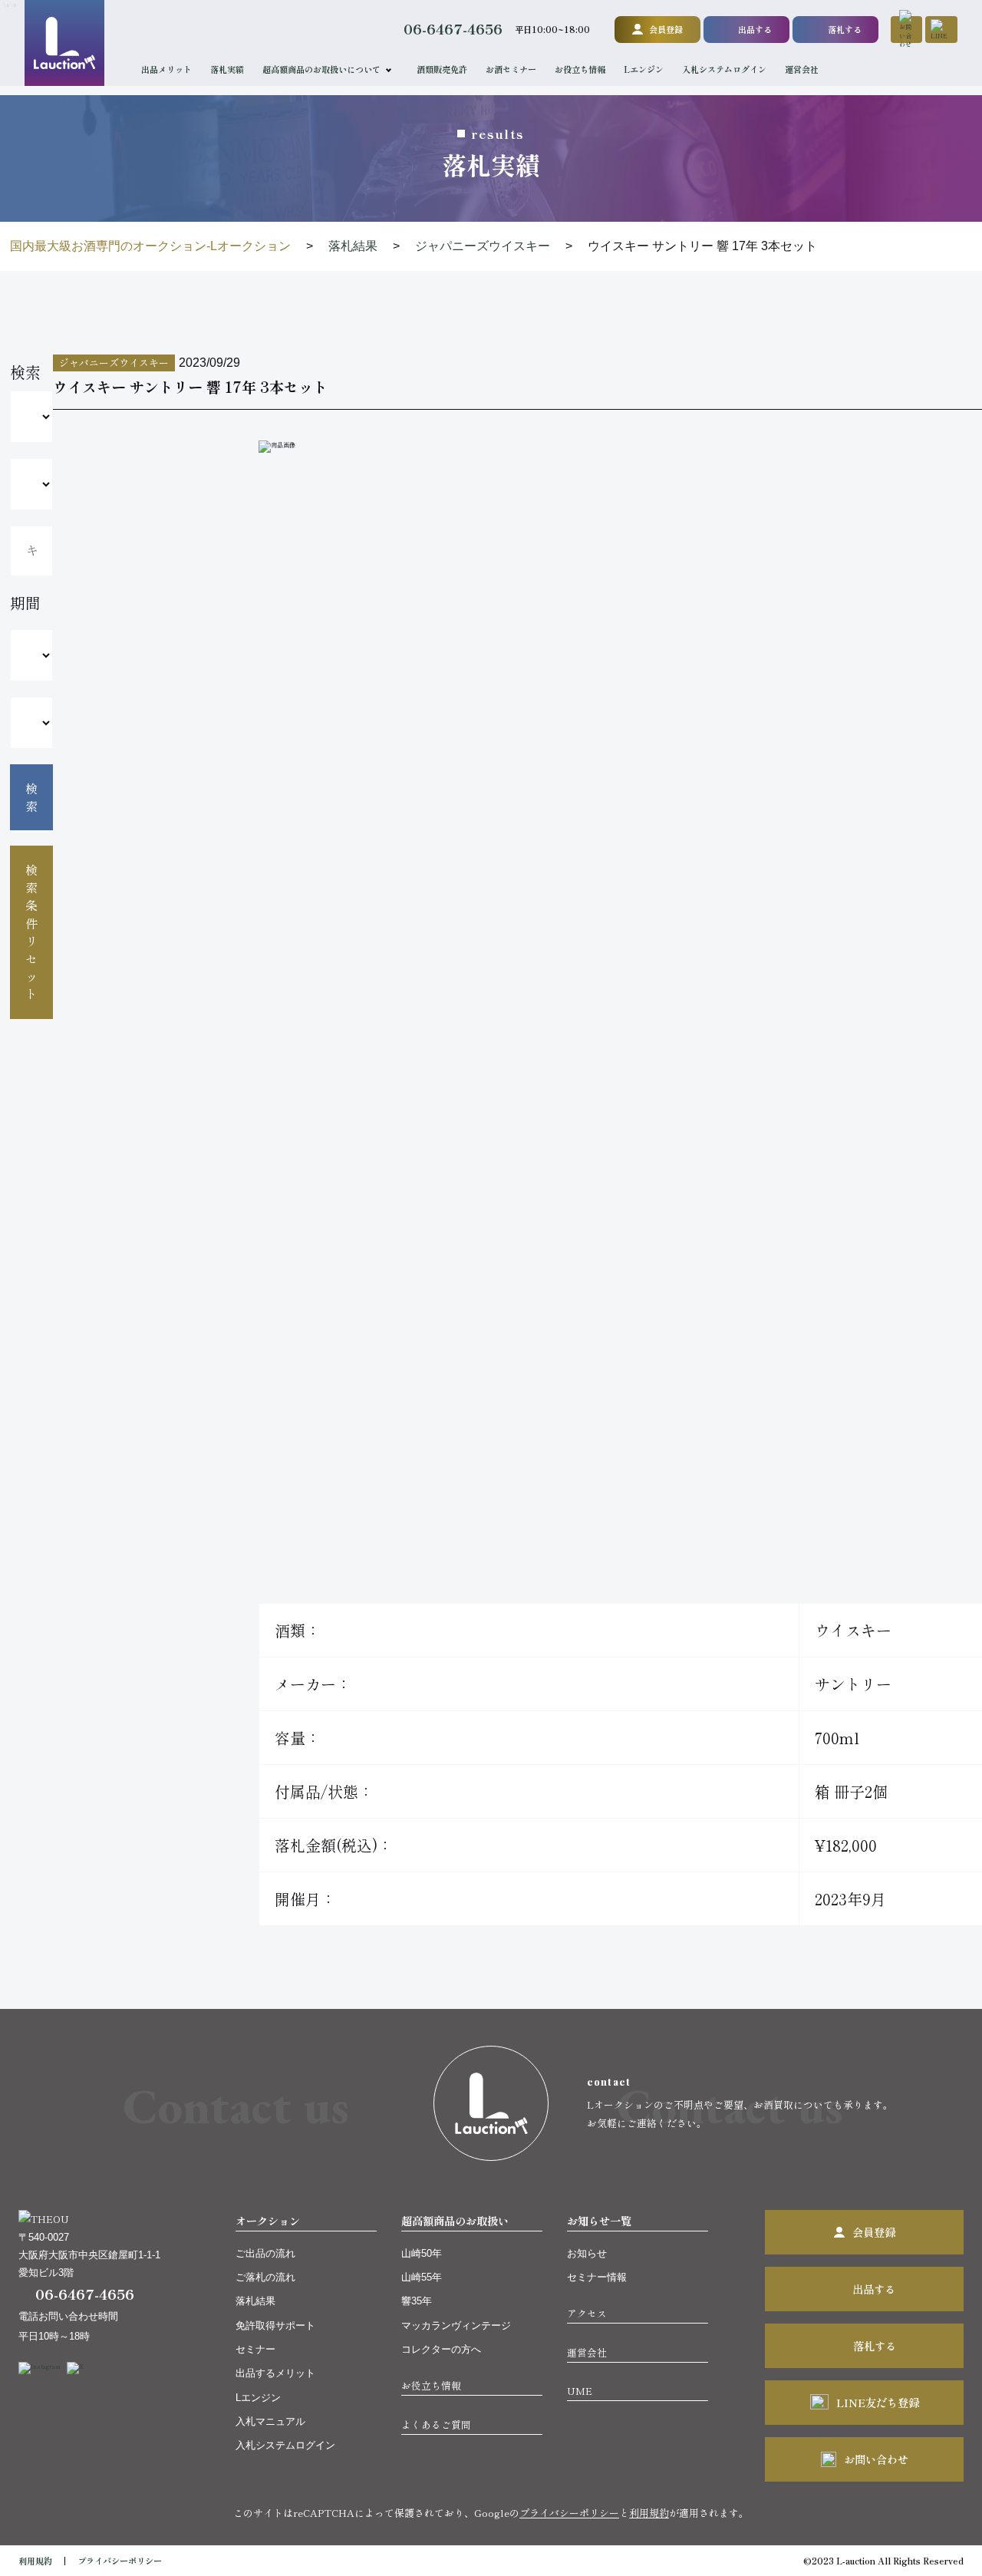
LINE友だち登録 (878, 2402)
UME (580, 2391)
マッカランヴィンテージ (456, 2325)
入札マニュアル (270, 2421)
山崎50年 (422, 2253)
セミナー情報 (597, 2277)
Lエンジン (644, 69)
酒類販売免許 (442, 69)
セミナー (255, 2349)
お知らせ (587, 2253)
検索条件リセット (31, 932)
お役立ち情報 (580, 69)
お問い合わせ (876, 2459)
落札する (845, 29)
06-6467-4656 (453, 29)
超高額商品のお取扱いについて (321, 69)
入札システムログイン (724, 69)
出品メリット (166, 69)
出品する (755, 29)
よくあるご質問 (436, 2424)
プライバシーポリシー (569, 2513)
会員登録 (666, 29)
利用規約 (649, 2513)
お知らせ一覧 (599, 2220)
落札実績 (227, 69)
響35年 (417, 2301)
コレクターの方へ (441, 2349)
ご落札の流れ (265, 2277)
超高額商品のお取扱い (455, 2220)
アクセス (587, 2313)
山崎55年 (422, 2277)
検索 (31, 797)
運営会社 (802, 69)
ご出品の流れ (265, 2253)
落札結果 (255, 2301)
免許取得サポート (275, 2325)
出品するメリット (275, 2373)
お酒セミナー (511, 69)
